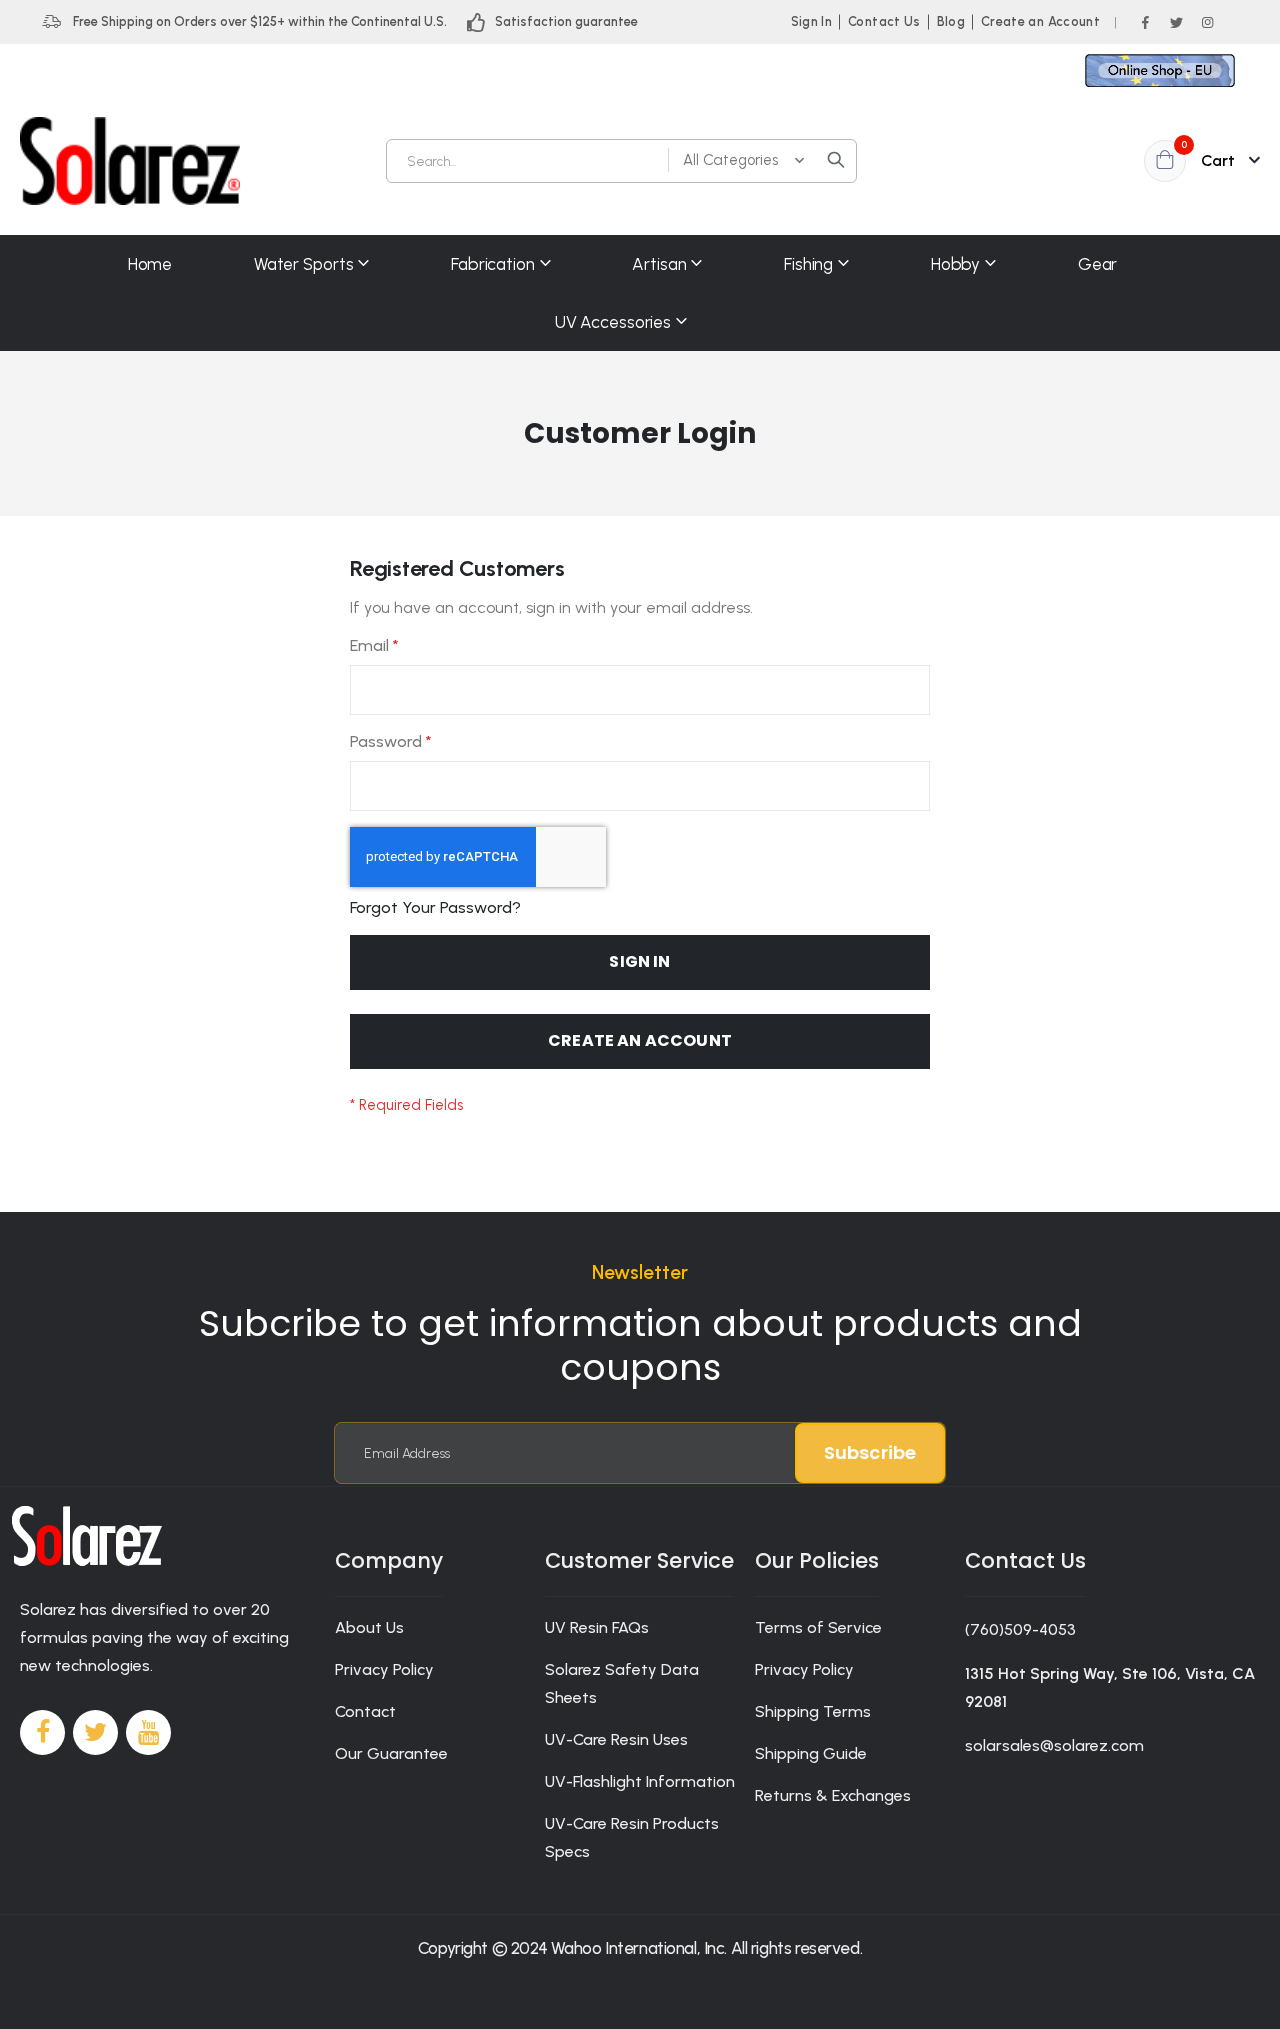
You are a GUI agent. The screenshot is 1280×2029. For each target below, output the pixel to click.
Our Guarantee (391, 1753)
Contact (365, 1711)
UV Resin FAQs (597, 1627)
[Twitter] (1176, 22)
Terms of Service (818, 1627)
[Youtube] (148, 1732)
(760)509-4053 (1020, 1629)
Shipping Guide (811, 1753)
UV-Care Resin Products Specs (632, 1837)
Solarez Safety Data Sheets (622, 1683)
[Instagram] (1207, 22)
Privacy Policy (384, 1669)
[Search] (836, 160)
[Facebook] (1145, 22)
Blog (951, 21)
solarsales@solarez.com (1054, 1745)
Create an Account (1040, 21)
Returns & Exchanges (833, 1795)
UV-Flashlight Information (640, 1781)
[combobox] (621, 161)
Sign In (811, 21)
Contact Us (884, 21)
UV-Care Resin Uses (616, 1739)
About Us (369, 1627)
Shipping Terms (813, 1711)
